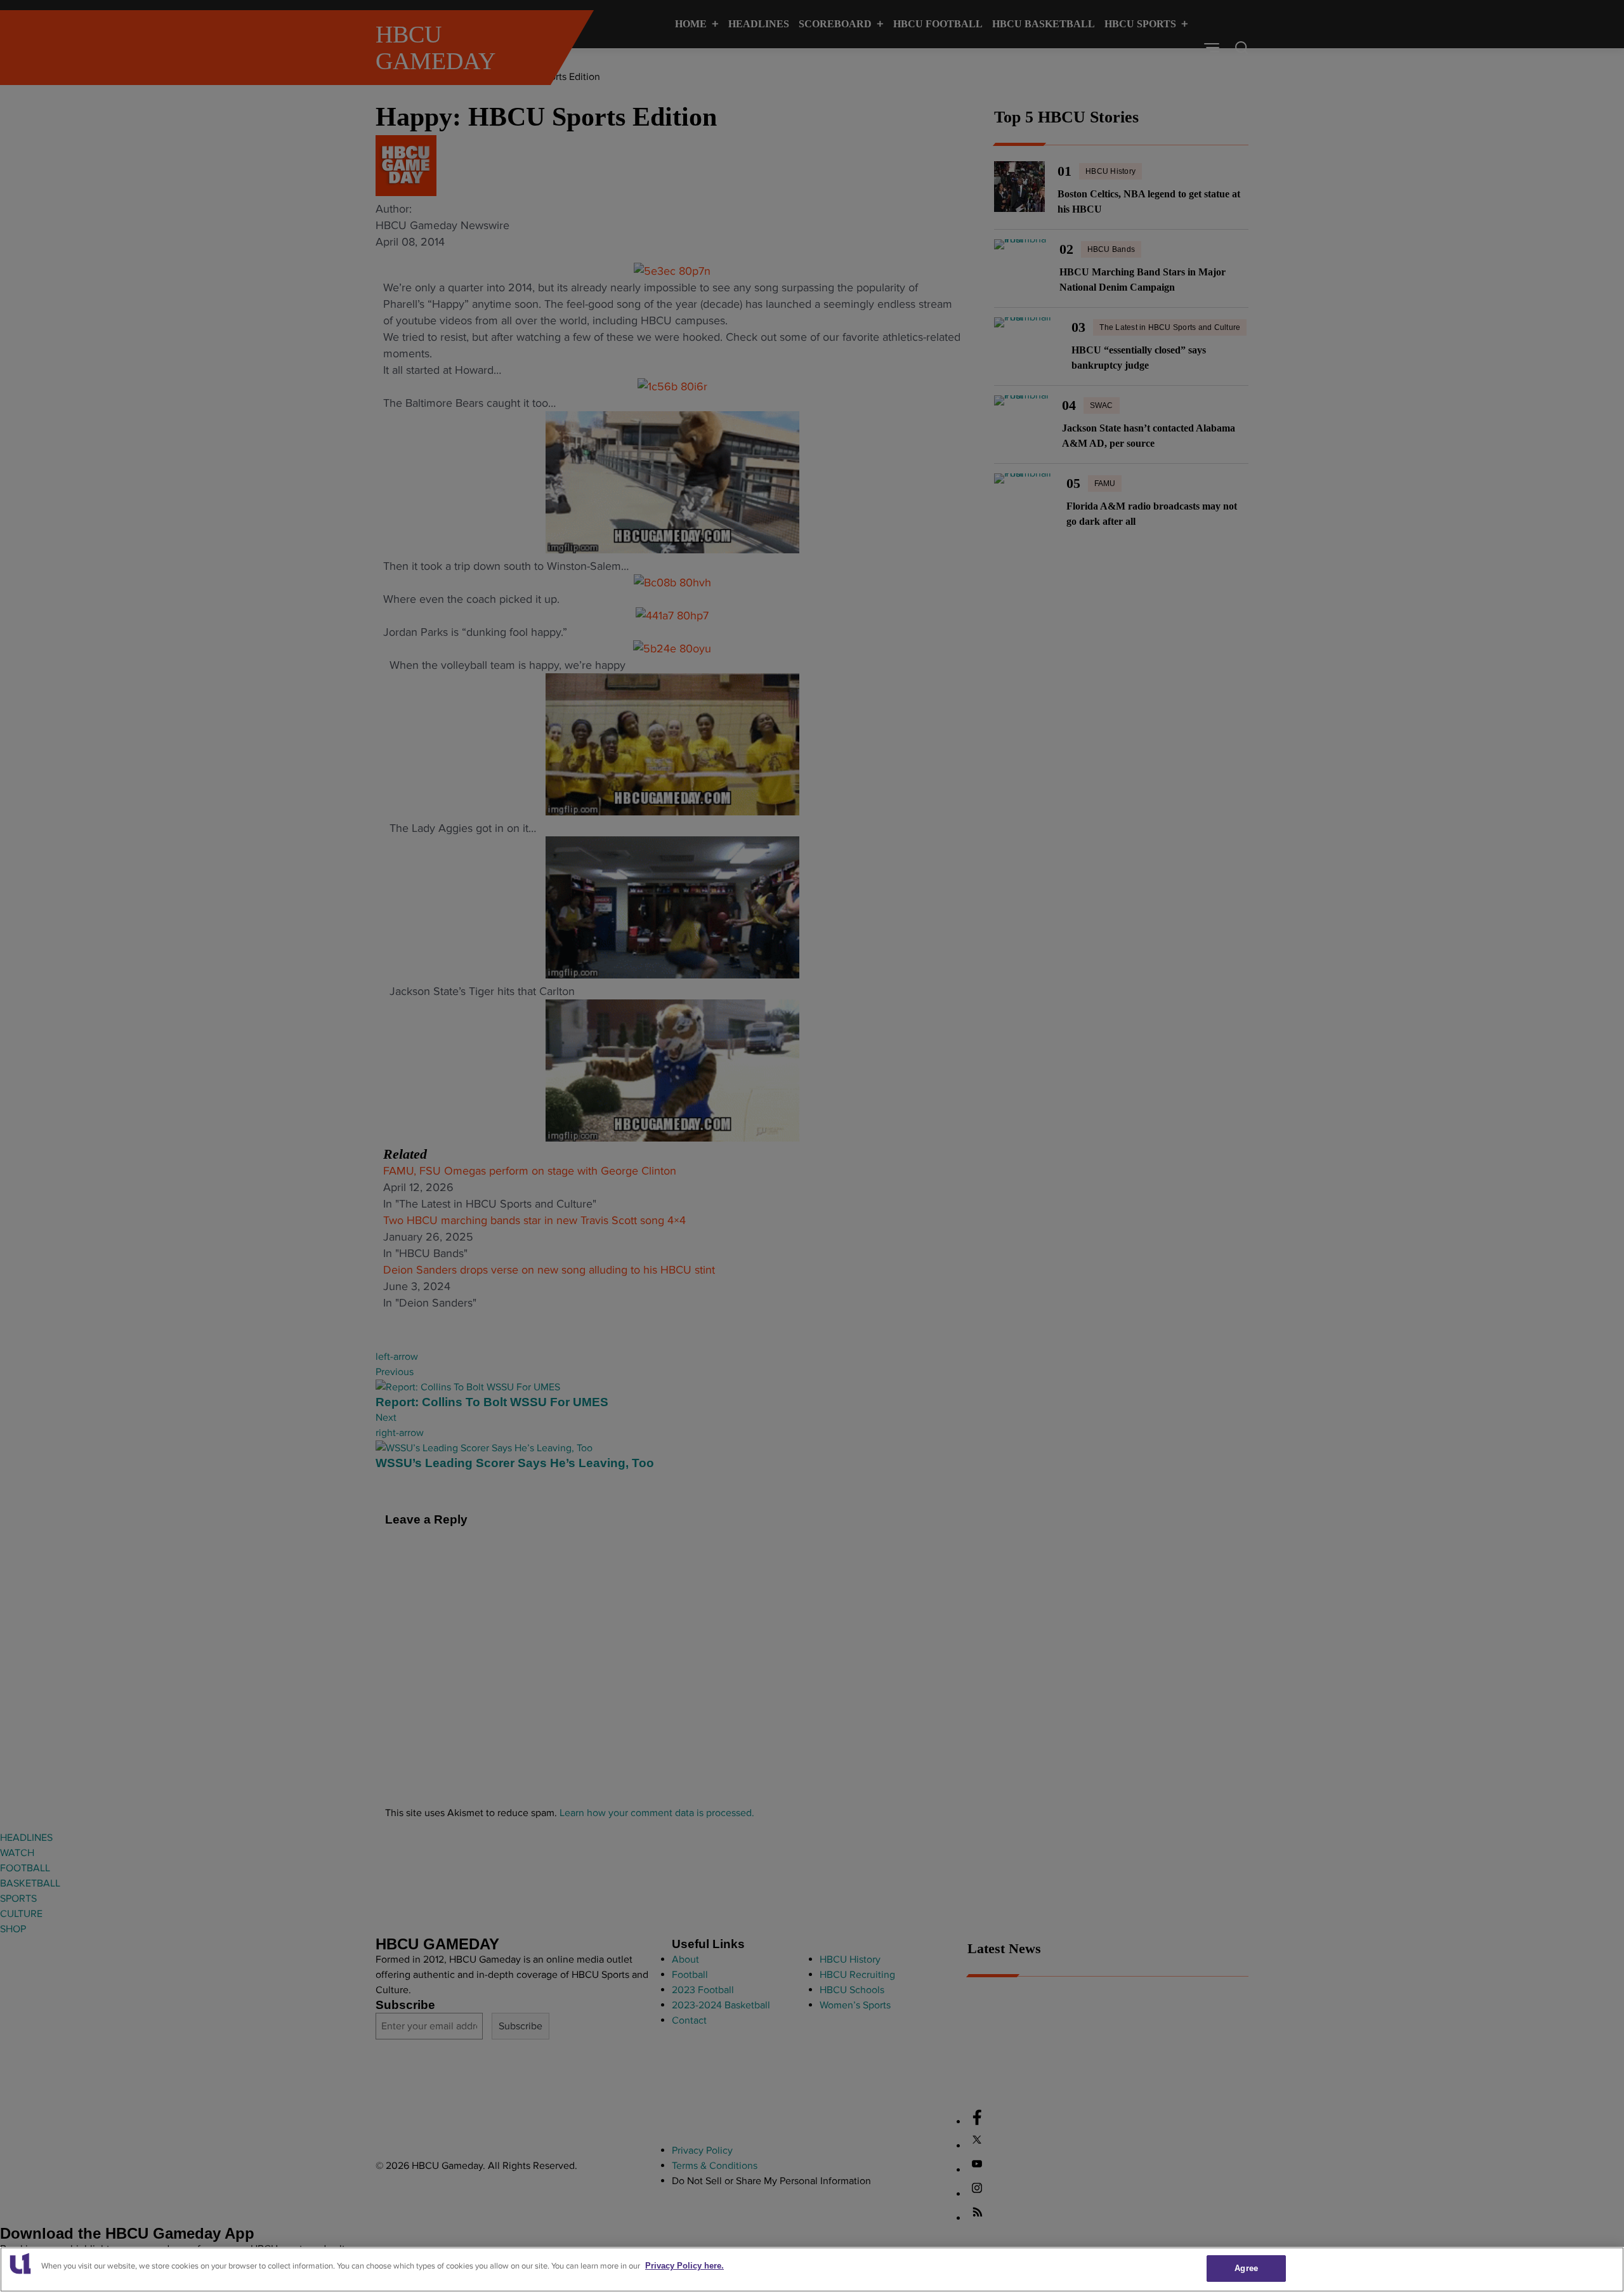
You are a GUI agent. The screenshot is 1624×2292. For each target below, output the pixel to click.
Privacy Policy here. (684, 2266)
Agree (1246, 2268)
